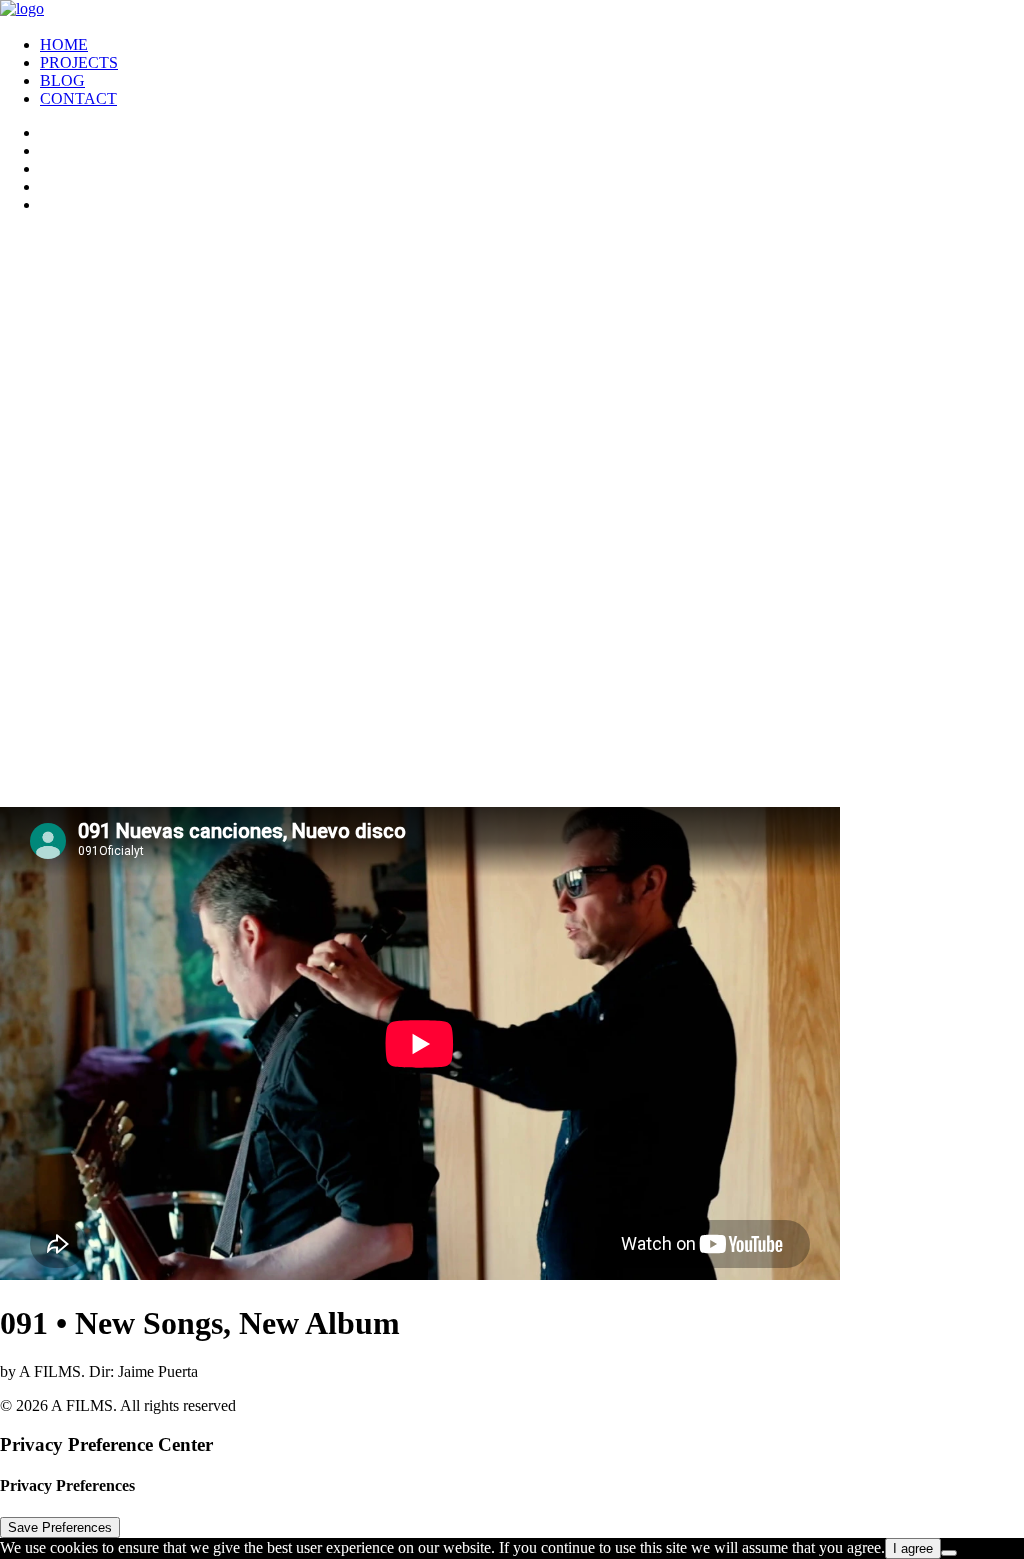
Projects (79, 62)
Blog (62, 80)
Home (64, 44)
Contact (78, 98)
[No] (949, 1553)
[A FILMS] (512, 10)
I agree (913, 1548)
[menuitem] (532, 45)
